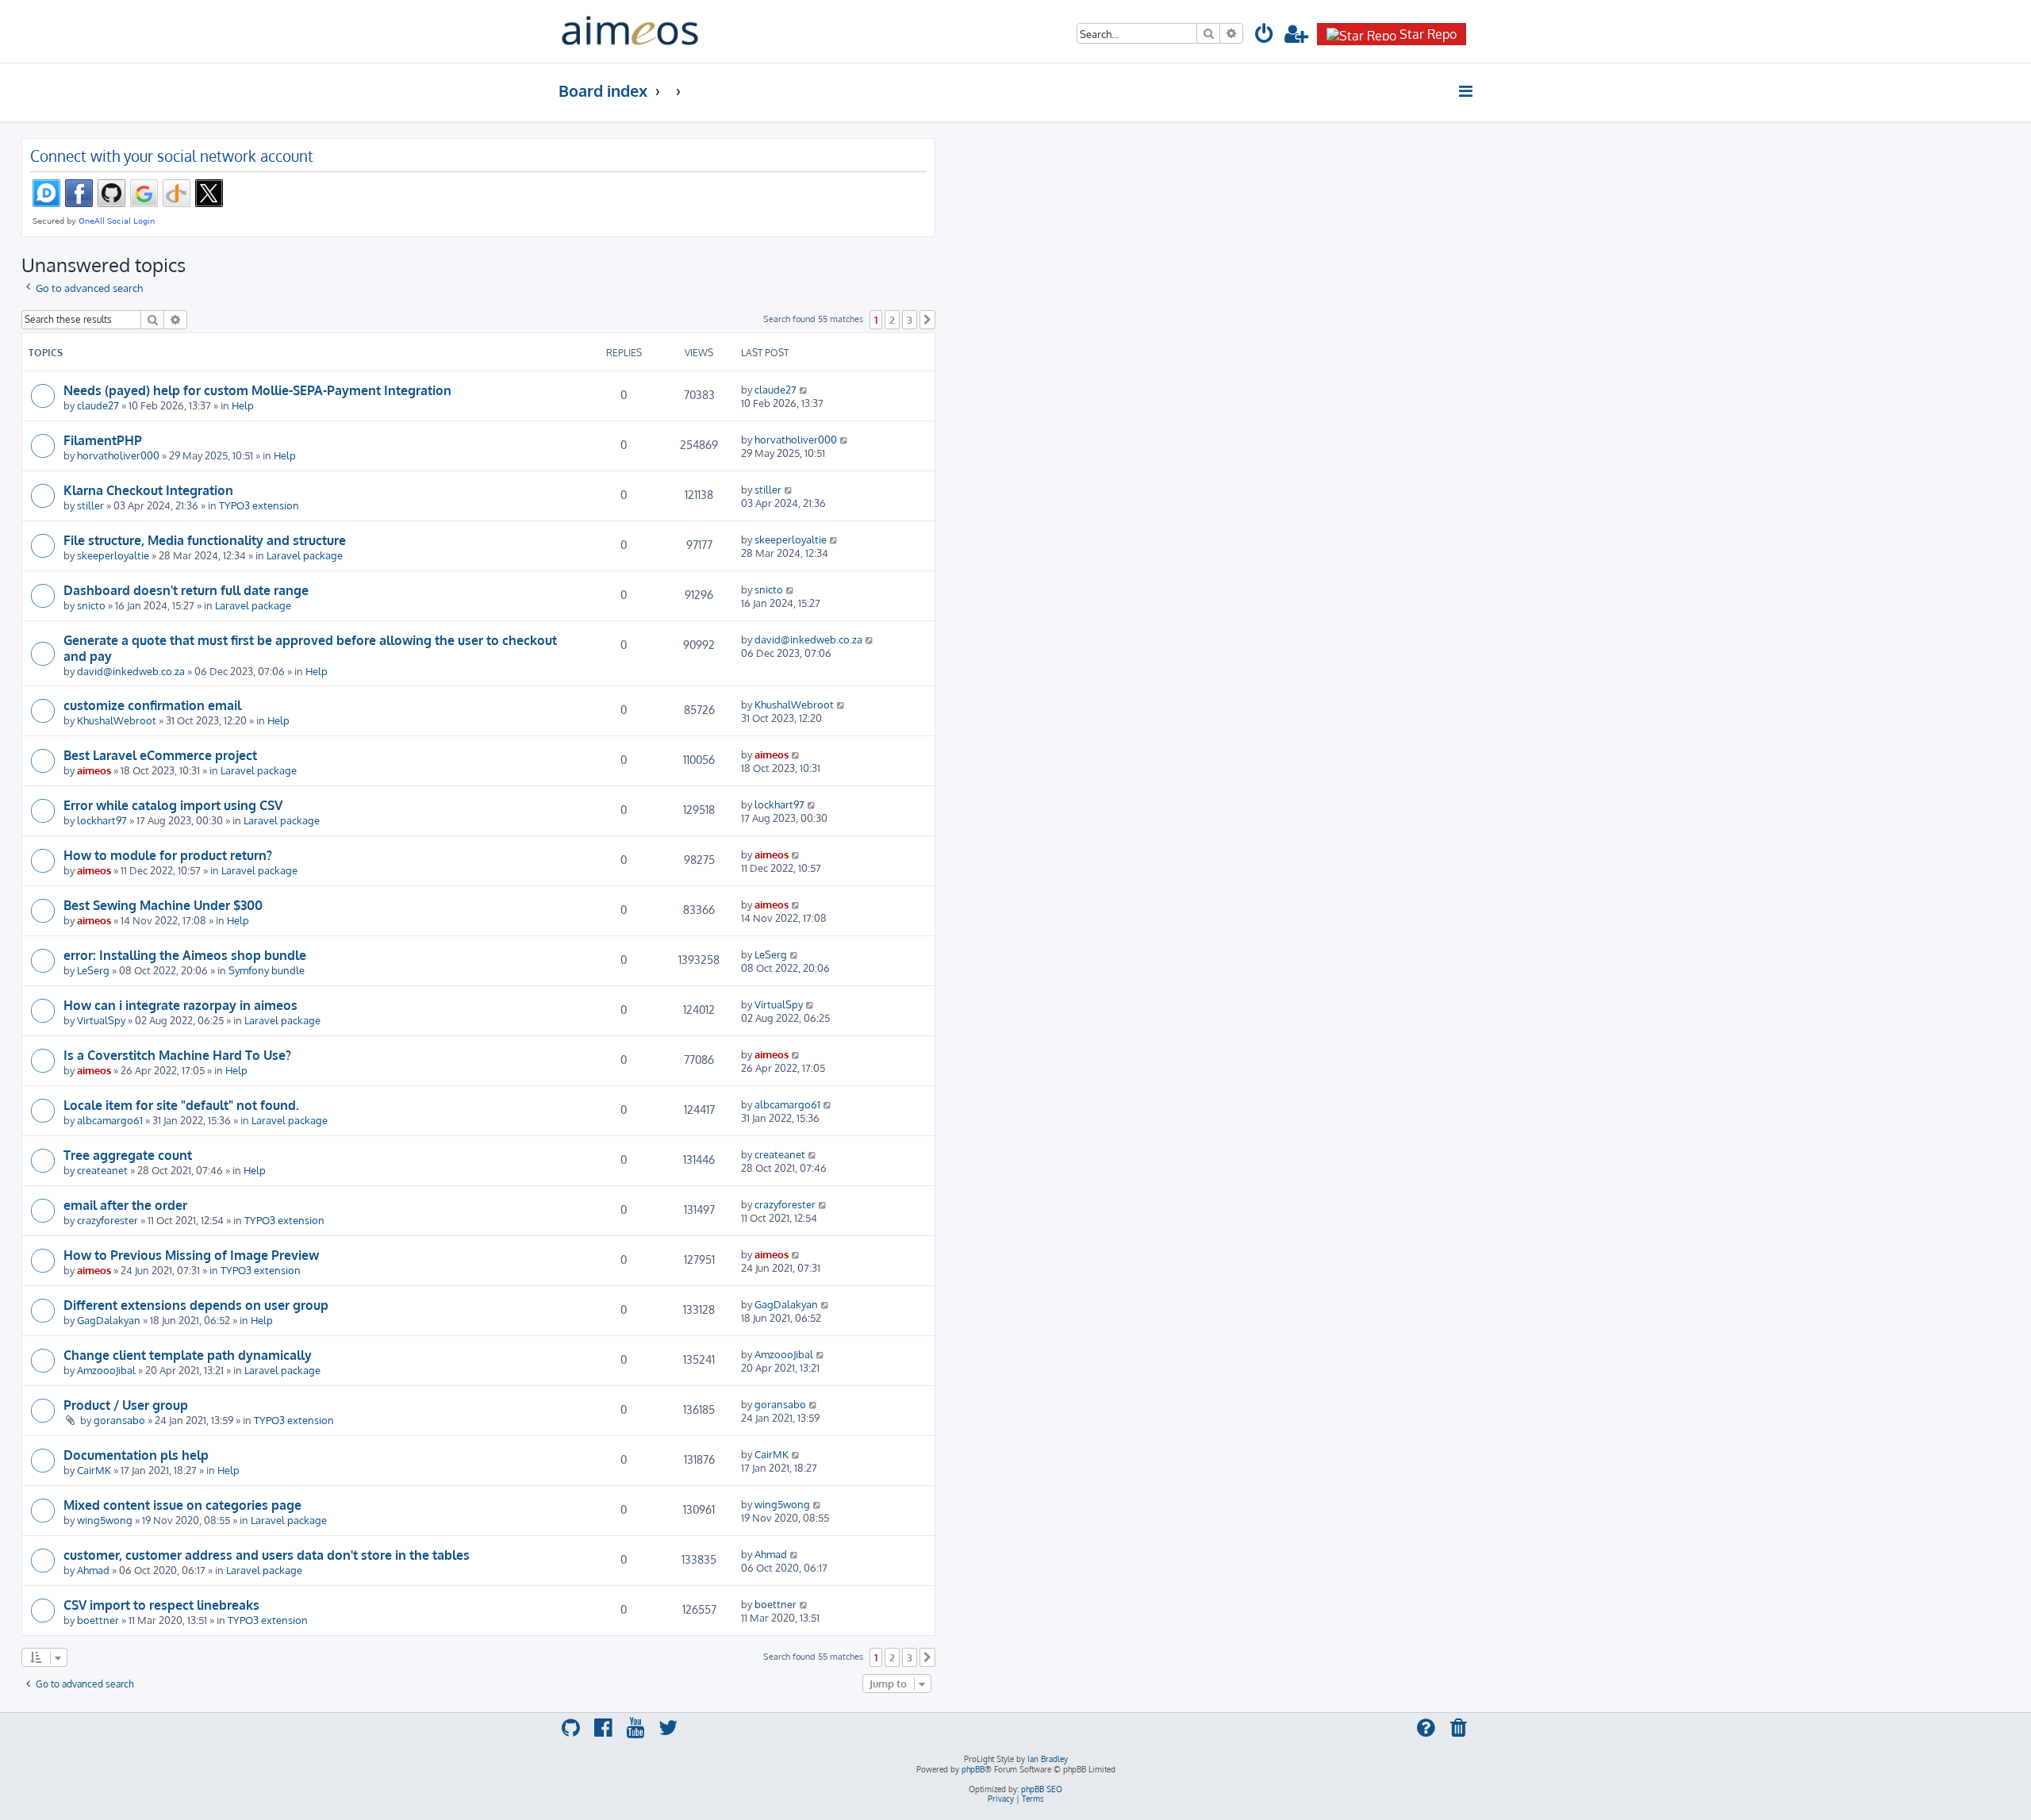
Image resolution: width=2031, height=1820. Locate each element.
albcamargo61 (110, 1120)
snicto (91, 605)
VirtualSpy (101, 1020)
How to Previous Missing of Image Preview (191, 1255)
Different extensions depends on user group (196, 1305)
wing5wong (105, 1520)
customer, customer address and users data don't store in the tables (267, 1555)
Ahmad (93, 1570)
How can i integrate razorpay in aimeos (180, 1005)
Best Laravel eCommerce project (160, 755)
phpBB (973, 1769)
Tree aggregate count (128, 1155)
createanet (102, 1170)
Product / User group (126, 1405)
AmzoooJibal (106, 1370)
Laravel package (305, 555)
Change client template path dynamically (188, 1355)
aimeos (94, 770)
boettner (98, 1620)
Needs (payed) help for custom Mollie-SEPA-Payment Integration (257, 390)
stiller (90, 505)
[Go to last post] (804, 389)
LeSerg (93, 970)
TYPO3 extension (259, 505)
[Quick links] (1467, 91)
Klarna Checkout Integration (148, 490)
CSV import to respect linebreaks (161, 1605)
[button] (927, 320)
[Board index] (630, 31)
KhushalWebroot (117, 720)
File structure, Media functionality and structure (205, 540)
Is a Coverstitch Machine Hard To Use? (177, 1055)
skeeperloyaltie (113, 555)
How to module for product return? (168, 855)
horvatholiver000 (118, 455)
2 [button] (892, 320)
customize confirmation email (152, 705)
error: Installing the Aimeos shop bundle (185, 955)
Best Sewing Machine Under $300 (163, 905)
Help (243, 405)
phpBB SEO (1042, 1789)
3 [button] (910, 320)
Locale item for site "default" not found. (181, 1105)
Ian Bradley (1048, 1759)
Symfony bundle (267, 970)
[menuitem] (1265, 36)
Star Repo (1428, 34)
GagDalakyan (109, 1320)
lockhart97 (102, 820)
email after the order (125, 1205)
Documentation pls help (136, 1455)
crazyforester (108, 1220)
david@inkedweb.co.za (131, 671)
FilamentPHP (103, 440)
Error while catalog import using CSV (173, 805)
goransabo (119, 1420)
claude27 (98, 405)
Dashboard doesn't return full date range (186, 590)
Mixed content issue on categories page (182, 1505)
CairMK (94, 1470)
